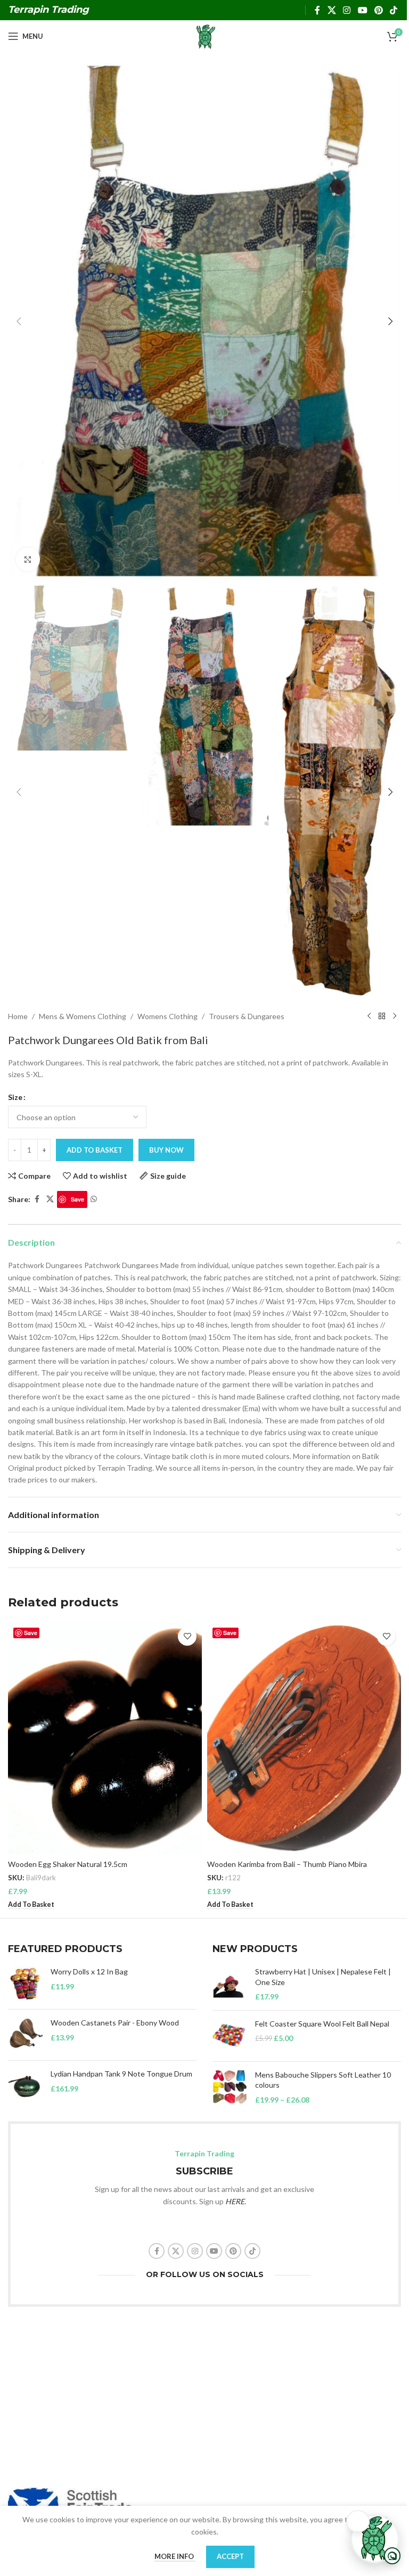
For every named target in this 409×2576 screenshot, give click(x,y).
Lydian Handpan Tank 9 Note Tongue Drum (121, 2074)
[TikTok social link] (394, 10)
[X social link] (332, 10)
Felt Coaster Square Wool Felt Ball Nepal (322, 2024)
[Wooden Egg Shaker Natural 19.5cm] (105, 1738)
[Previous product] (369, 1016)
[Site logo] (204, 35)
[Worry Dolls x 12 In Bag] (25, 1984)
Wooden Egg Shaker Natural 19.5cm (68, 1864)
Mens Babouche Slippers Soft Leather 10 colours (323, 2080)
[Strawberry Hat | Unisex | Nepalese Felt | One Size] (230, 1984)
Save (77, 1199)
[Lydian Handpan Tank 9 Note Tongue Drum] (25, 2086)
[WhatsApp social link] (94, 1199)
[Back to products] (382, 1016)
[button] (19, 321)
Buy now (166, 1150)
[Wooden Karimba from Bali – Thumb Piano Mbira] (304, 1738)
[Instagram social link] (347, 10)
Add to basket (95, 1150)
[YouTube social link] (362, 10)
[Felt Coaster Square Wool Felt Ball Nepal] (230, 2036)
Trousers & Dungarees (247, 1016)
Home (18, 1016)
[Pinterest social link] (378, 10)
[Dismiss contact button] (358, 2521)
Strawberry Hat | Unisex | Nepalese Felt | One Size (323, 1977)
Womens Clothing (167, 1016)
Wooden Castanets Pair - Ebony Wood (115, 2023)
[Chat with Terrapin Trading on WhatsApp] (375, 2539)
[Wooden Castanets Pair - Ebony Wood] (25, 2035)
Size (15, 1097)
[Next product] (395, 1016)
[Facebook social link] (317, 10)
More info (175, 2556)
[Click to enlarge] (28, 559)
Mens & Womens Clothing (83, 1016)
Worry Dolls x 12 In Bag (89, 1971)
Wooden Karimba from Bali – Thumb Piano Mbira (287, 1864)
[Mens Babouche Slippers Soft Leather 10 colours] (230, 2087)
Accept (230, 2556)
